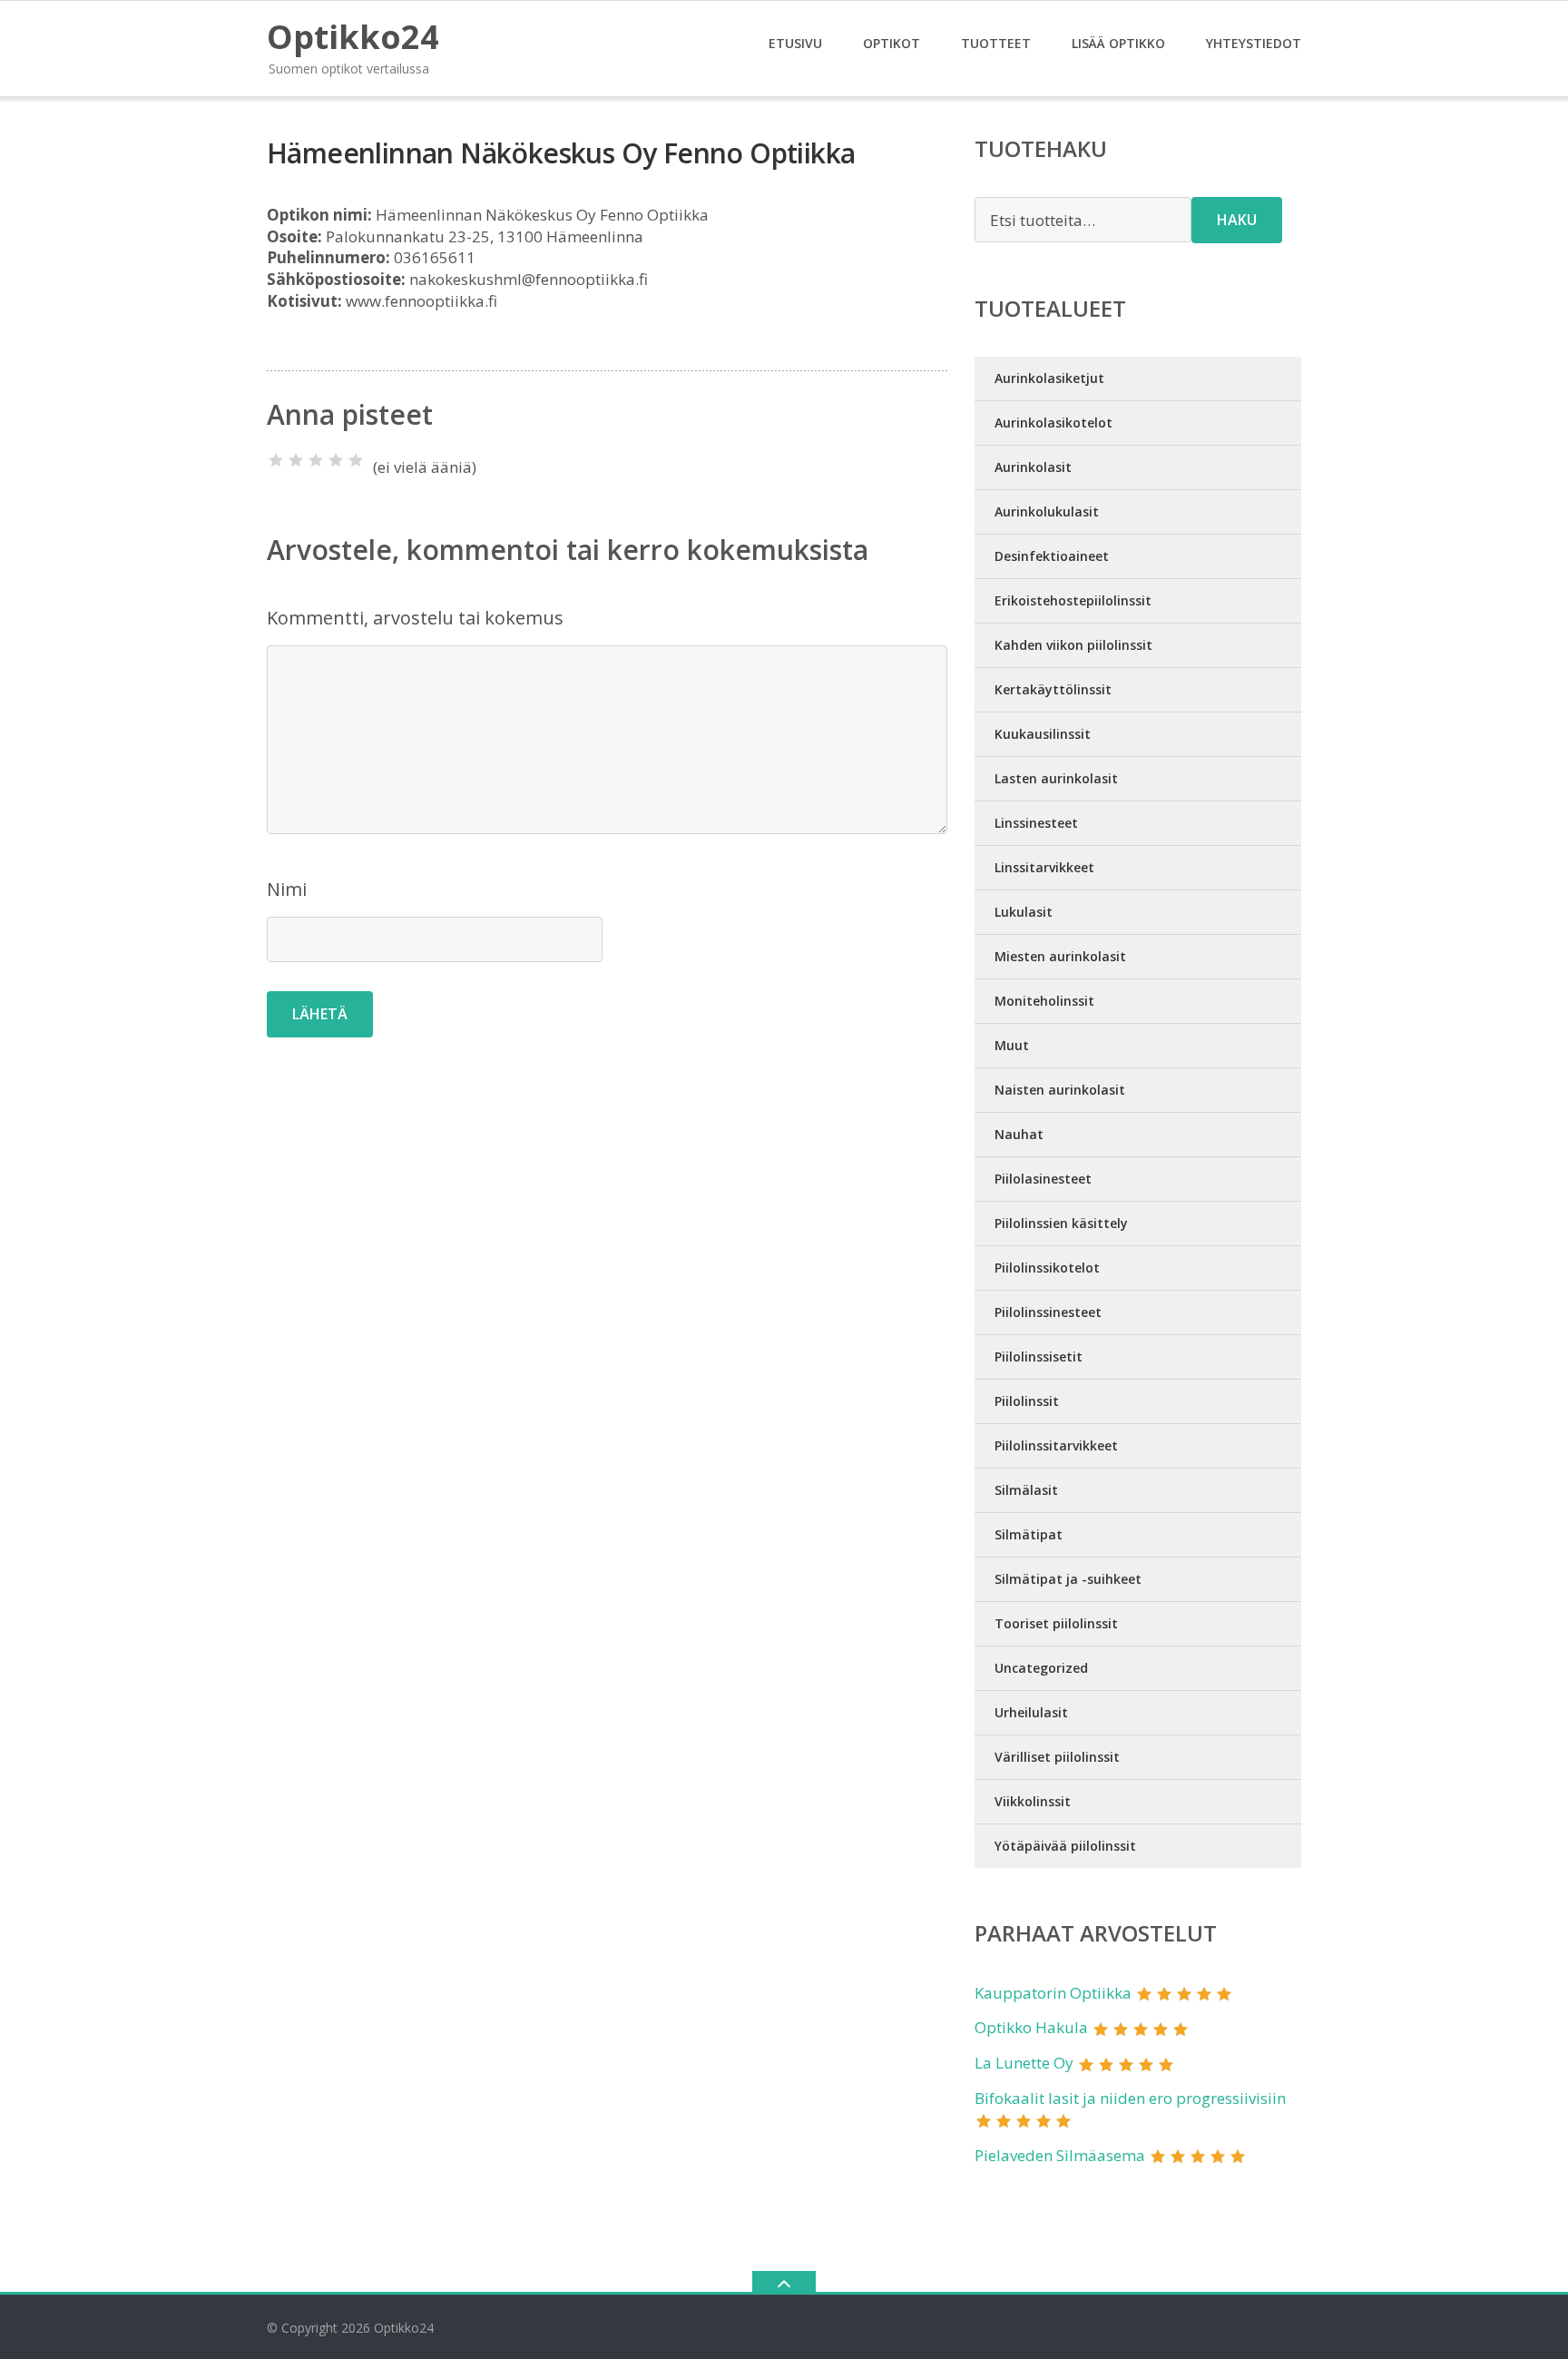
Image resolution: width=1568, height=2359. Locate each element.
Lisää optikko (1118, 43)
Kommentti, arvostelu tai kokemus (415, 618)
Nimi (287, 889)
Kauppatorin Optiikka (1053, 1993)
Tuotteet (996, 43)
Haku (1237, 220)
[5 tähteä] (356, 460)
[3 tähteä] (316, 460)
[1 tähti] (276, 460)
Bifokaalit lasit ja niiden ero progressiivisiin (1130, 2098)
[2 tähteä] (296, 460)
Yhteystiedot (1254, 43)
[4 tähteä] (336, 460)
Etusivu (795, 43)
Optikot (892, 43)
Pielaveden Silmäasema (1060, 2155)
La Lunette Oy (1024, 2063)
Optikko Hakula (1031, 2027)
